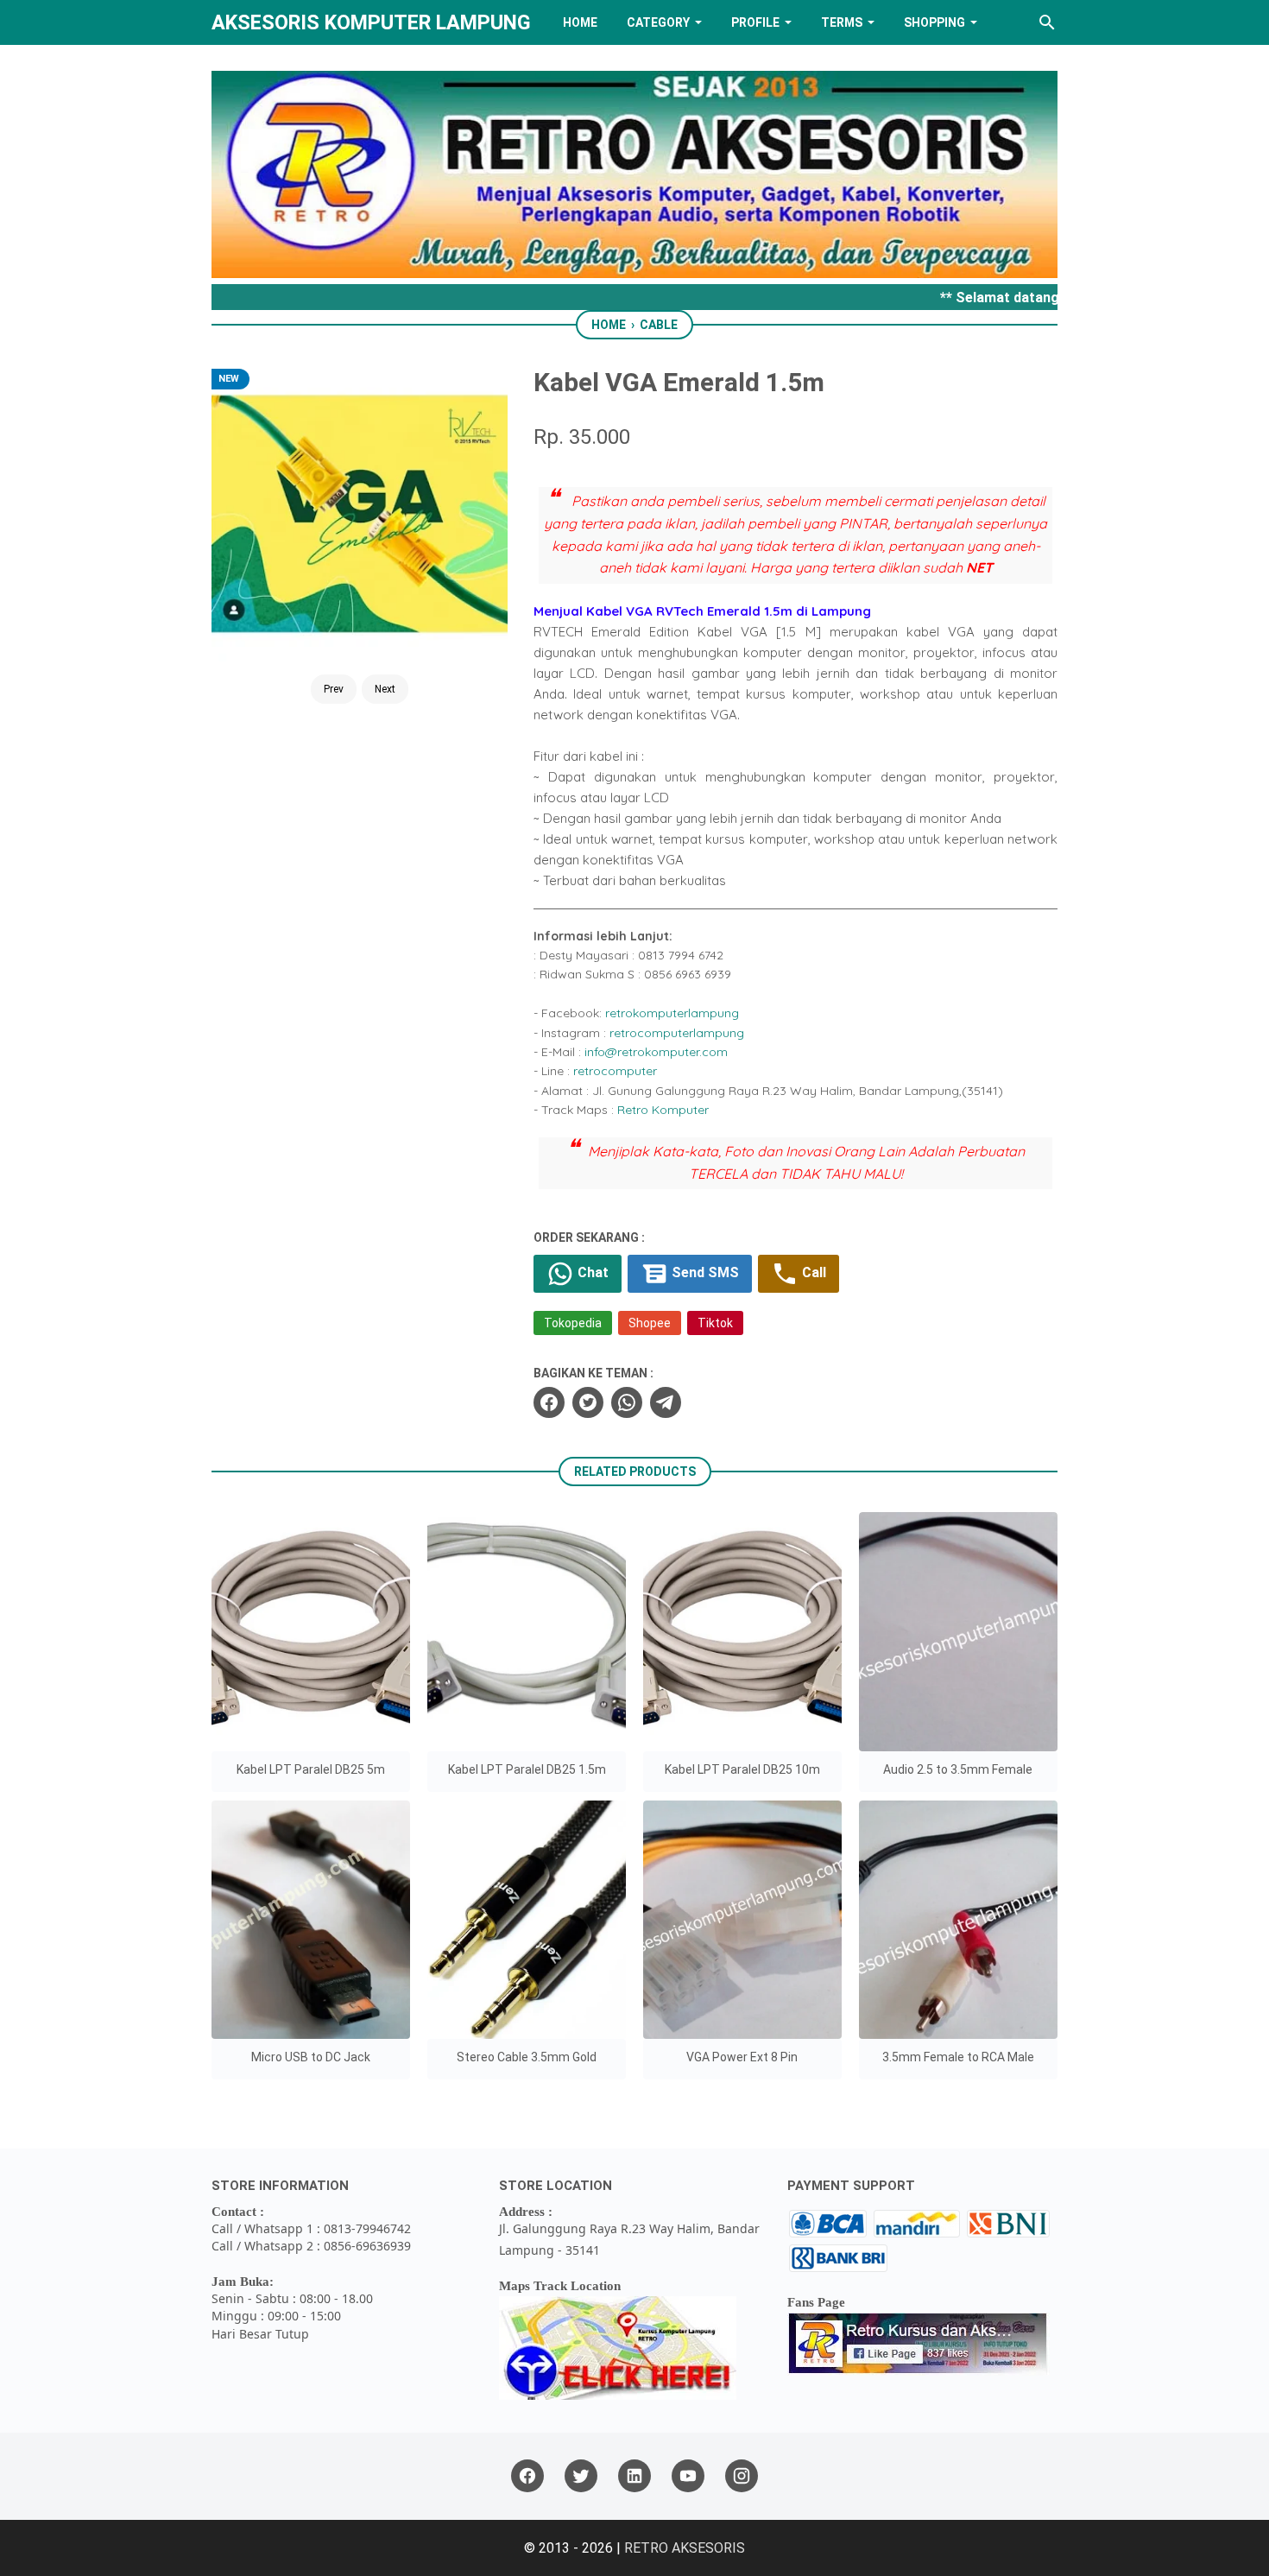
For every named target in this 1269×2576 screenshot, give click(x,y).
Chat (591, 1272)
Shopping (934, 22)
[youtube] (688, 2476)
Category (658, 22)
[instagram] (742, 2476)
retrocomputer (615, 1071)
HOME (580, 22)
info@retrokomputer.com (656, 1052)
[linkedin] (634, 2476)
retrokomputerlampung (672, 1013)
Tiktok (715, 1323)
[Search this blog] (1047, 22)
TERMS (842, 22)
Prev (334, 689)
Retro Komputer (663, 1110)
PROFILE (755, 22)
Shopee (650, 1323)
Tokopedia (573, 1323)
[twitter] (588, 1402)
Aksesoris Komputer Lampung (371, 22)
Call (812, 1272)
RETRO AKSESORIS (685, 2548)
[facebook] (549, 1402)
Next (385, 689)
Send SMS (704, 1272)
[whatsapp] (627, 1402)
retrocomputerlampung (677, 1033)
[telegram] (666, 1402)
